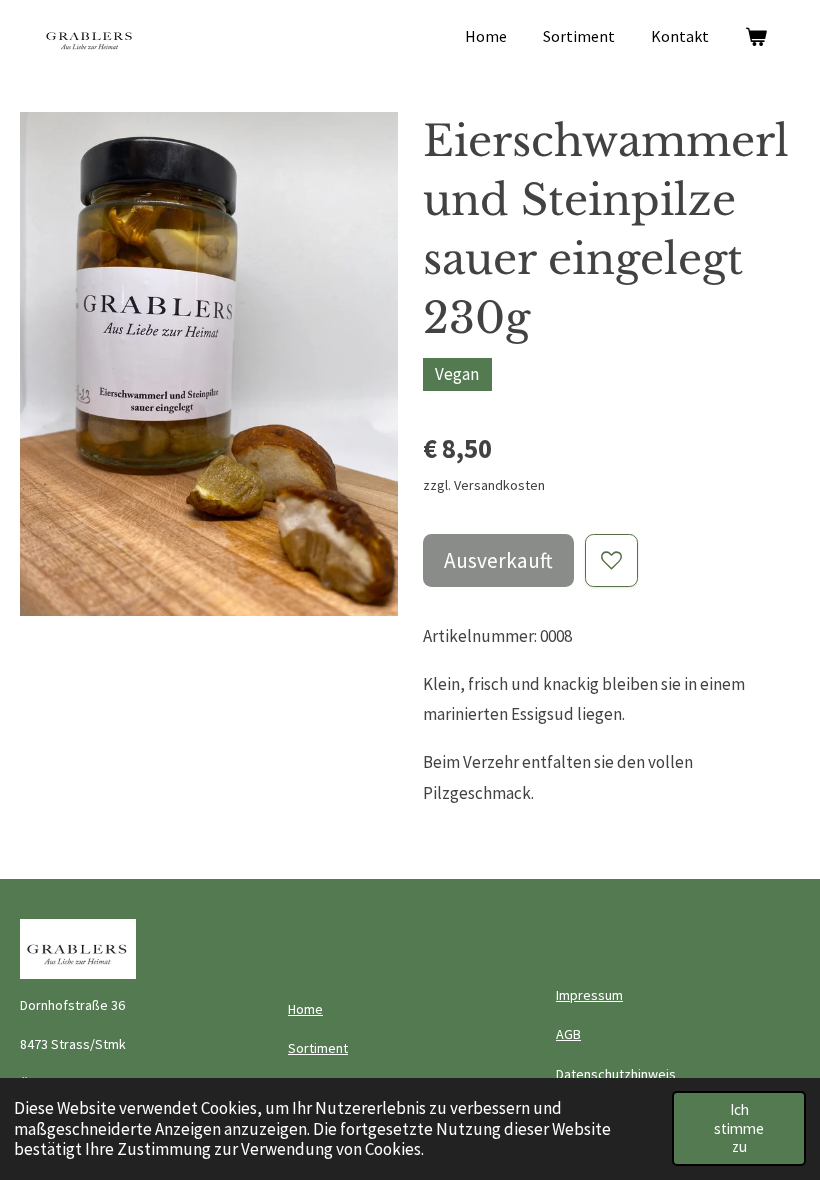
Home (305, 1009)
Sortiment (318, 1048)
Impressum (589, 995)
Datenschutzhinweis (616, 1074)
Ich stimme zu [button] (739, 1128)
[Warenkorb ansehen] (756, 36)
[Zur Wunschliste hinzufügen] (611, 560)
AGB (568, 1034)
